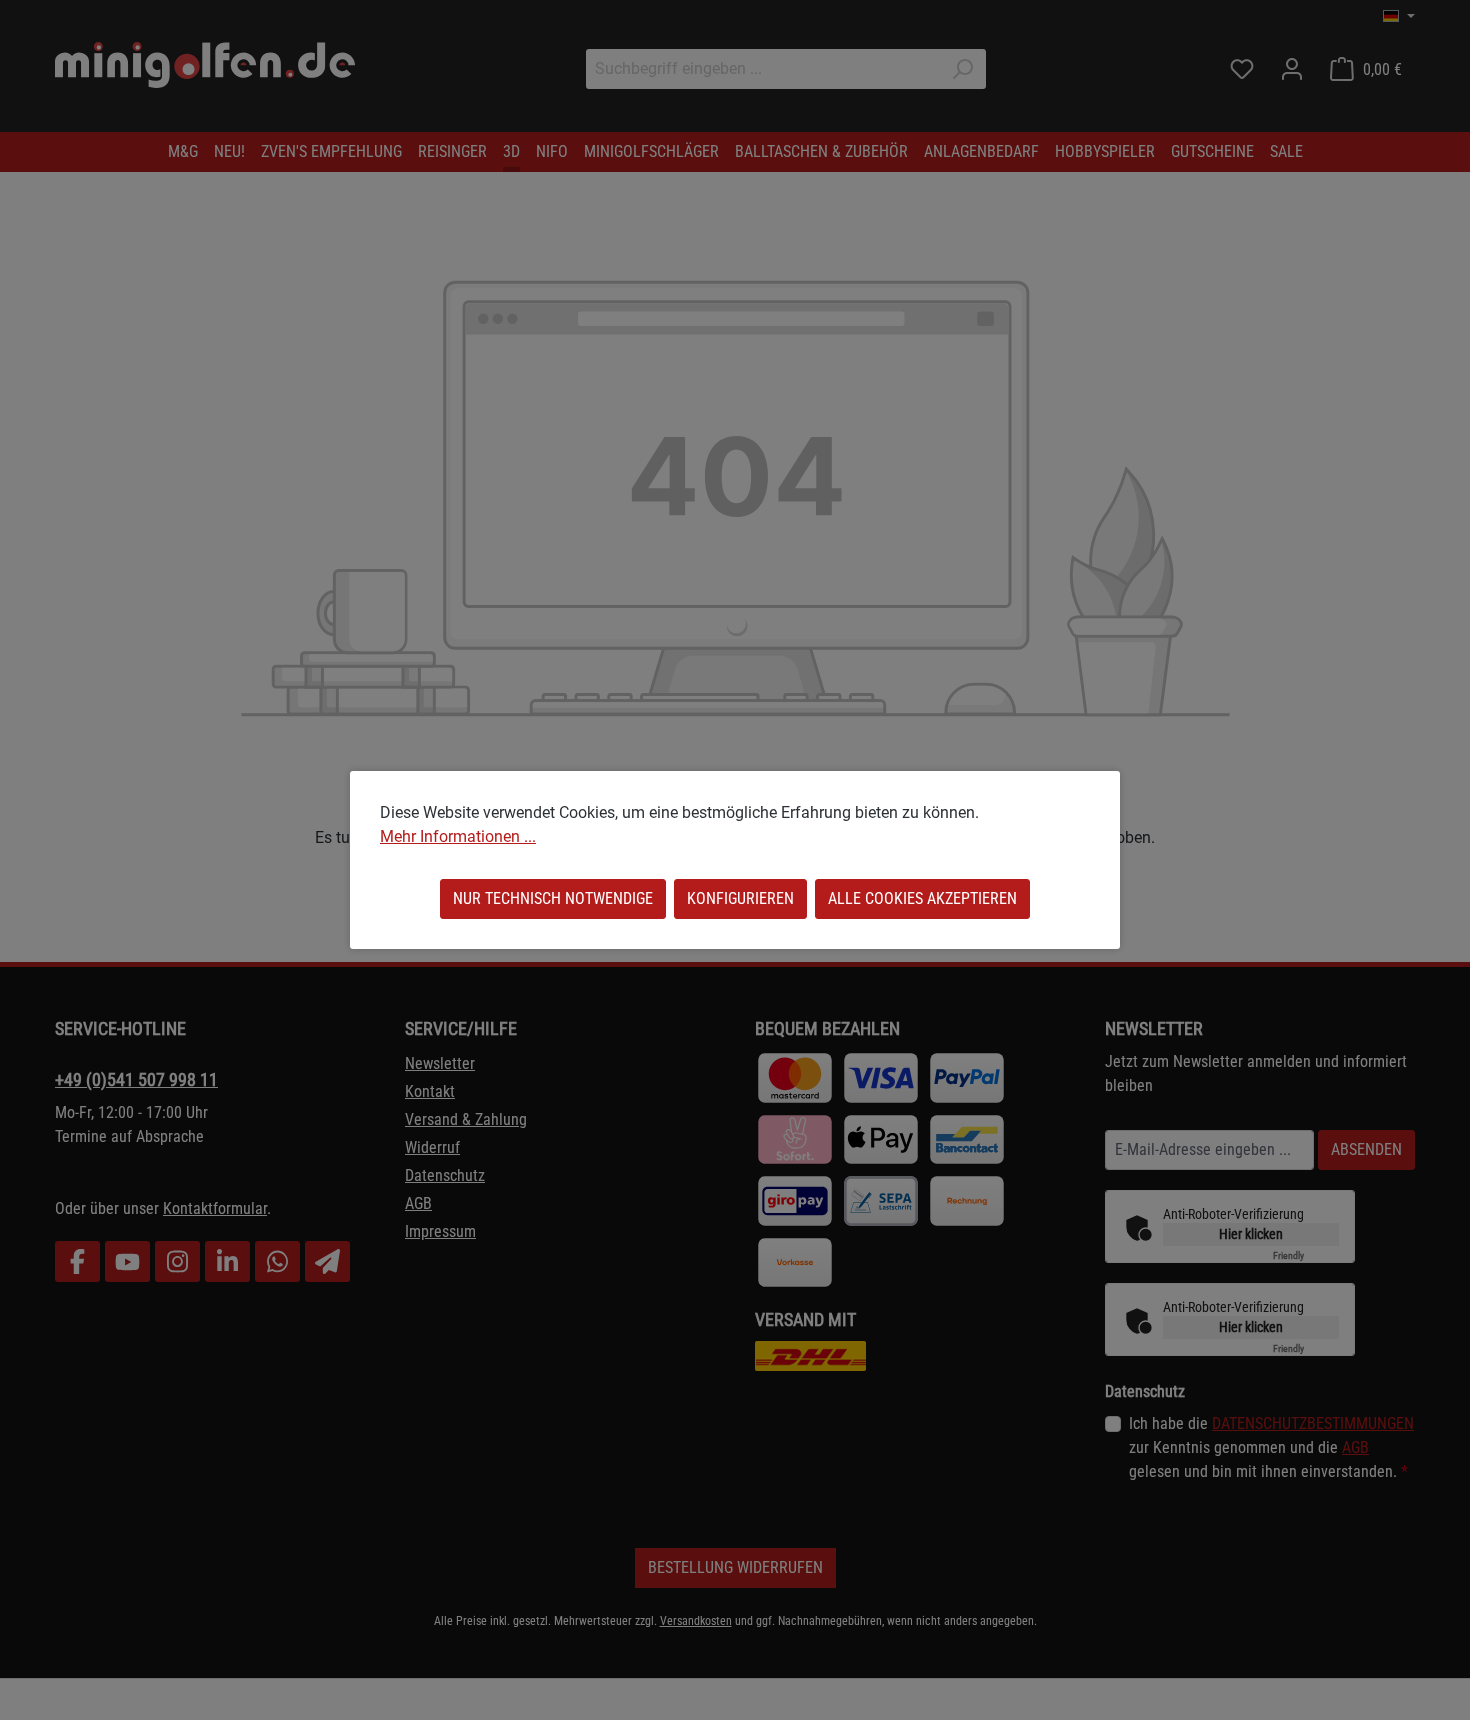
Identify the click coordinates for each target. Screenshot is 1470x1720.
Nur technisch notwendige (553, 898)
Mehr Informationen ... (458, 836)
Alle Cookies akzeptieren (922, 898)
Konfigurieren (740, 898)
